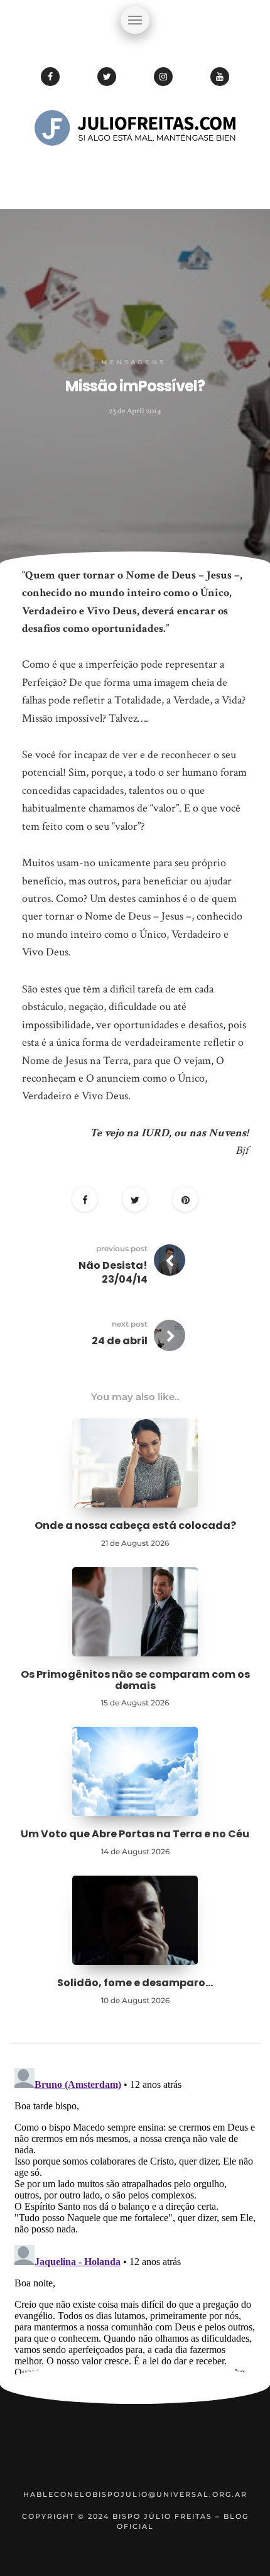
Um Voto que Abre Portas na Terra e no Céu (135, 1834)
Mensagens (133, 362)
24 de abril (120, 1341)
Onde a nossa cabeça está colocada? (135, 1525)
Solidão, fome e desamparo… (135, 1983)
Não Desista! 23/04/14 (113, 1272)
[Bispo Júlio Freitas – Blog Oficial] (135, 166)
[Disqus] (135, 2220)
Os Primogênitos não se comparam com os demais (135, 1680)
